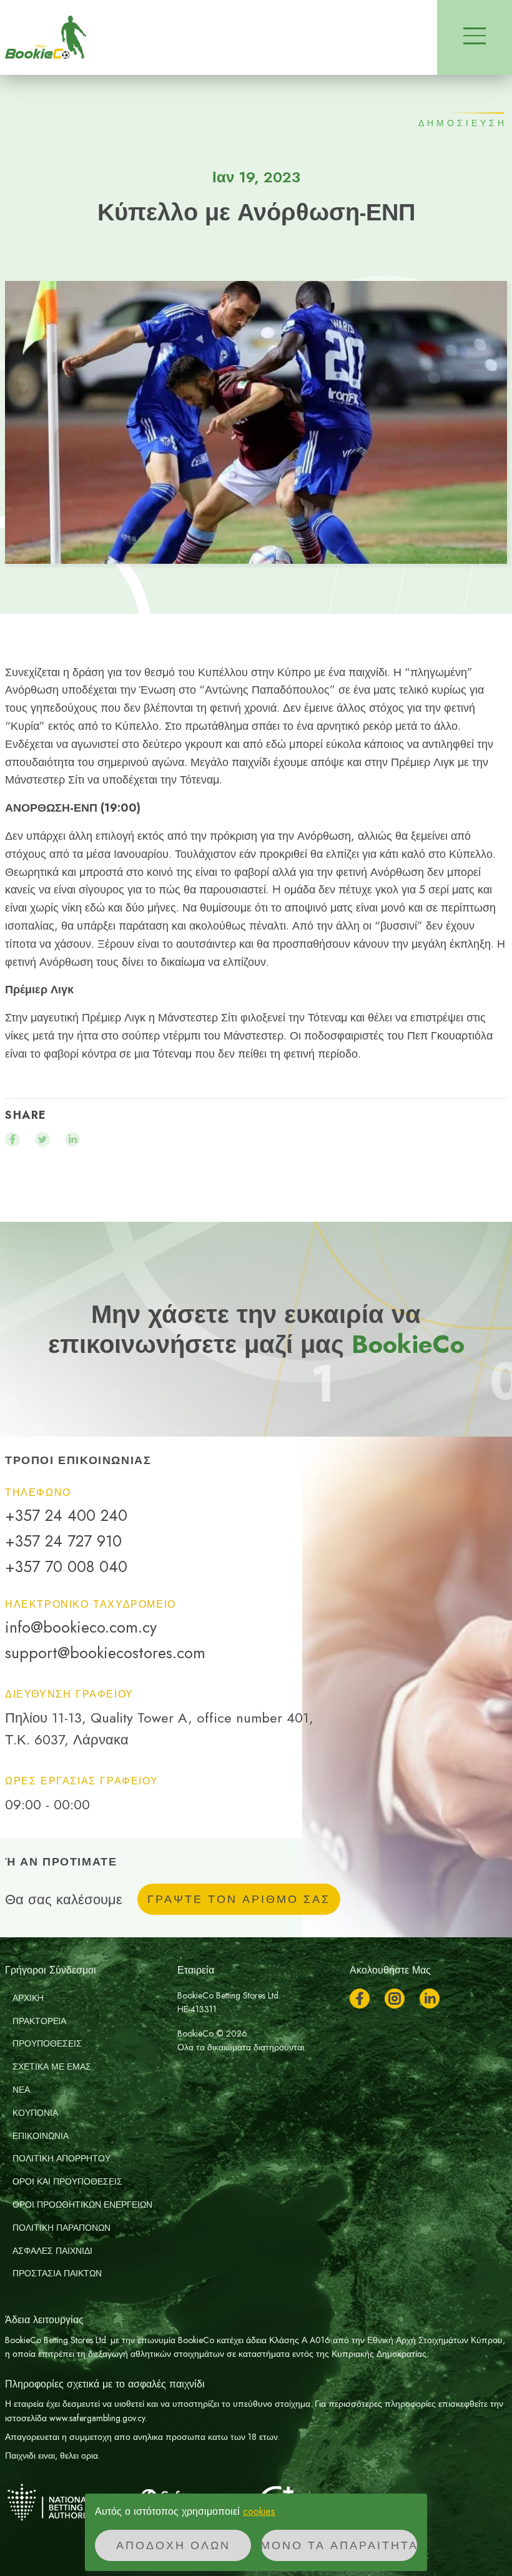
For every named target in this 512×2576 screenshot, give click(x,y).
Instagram (395, 1998)
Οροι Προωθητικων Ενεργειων (82, 2205)
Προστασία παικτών (57, 2273)
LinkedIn (430, 1998)
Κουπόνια (35, 2113)
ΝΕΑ (21, 2090)
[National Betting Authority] (67, 2502)
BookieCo (46, 37)
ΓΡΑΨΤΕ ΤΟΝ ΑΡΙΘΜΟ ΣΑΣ (239, 1899)
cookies (259, 2511)
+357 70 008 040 (66, 1567)
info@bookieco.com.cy (81, 1627)
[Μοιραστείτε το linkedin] (72, 1139)
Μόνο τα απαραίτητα (339, 2545)
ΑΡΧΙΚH (28, 1998)
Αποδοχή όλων (173, 2545)
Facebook (360, 1998)
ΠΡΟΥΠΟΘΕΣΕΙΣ (47, 2043)
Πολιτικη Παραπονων (62, 2228)
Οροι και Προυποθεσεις (67, 2181)
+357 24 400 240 (66, 1516)
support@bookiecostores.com (105, 1653)
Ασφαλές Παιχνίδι (52, 2251)
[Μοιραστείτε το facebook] (12, 1139)
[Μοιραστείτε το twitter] (42, 1139)
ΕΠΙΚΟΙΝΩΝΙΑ (41, 2136)
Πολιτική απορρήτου (62, 2158)
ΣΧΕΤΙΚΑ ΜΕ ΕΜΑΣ (52, 2067)
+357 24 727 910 (63, 1541)
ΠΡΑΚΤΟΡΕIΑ (39, 2021)
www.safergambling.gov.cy (97, 2418)
